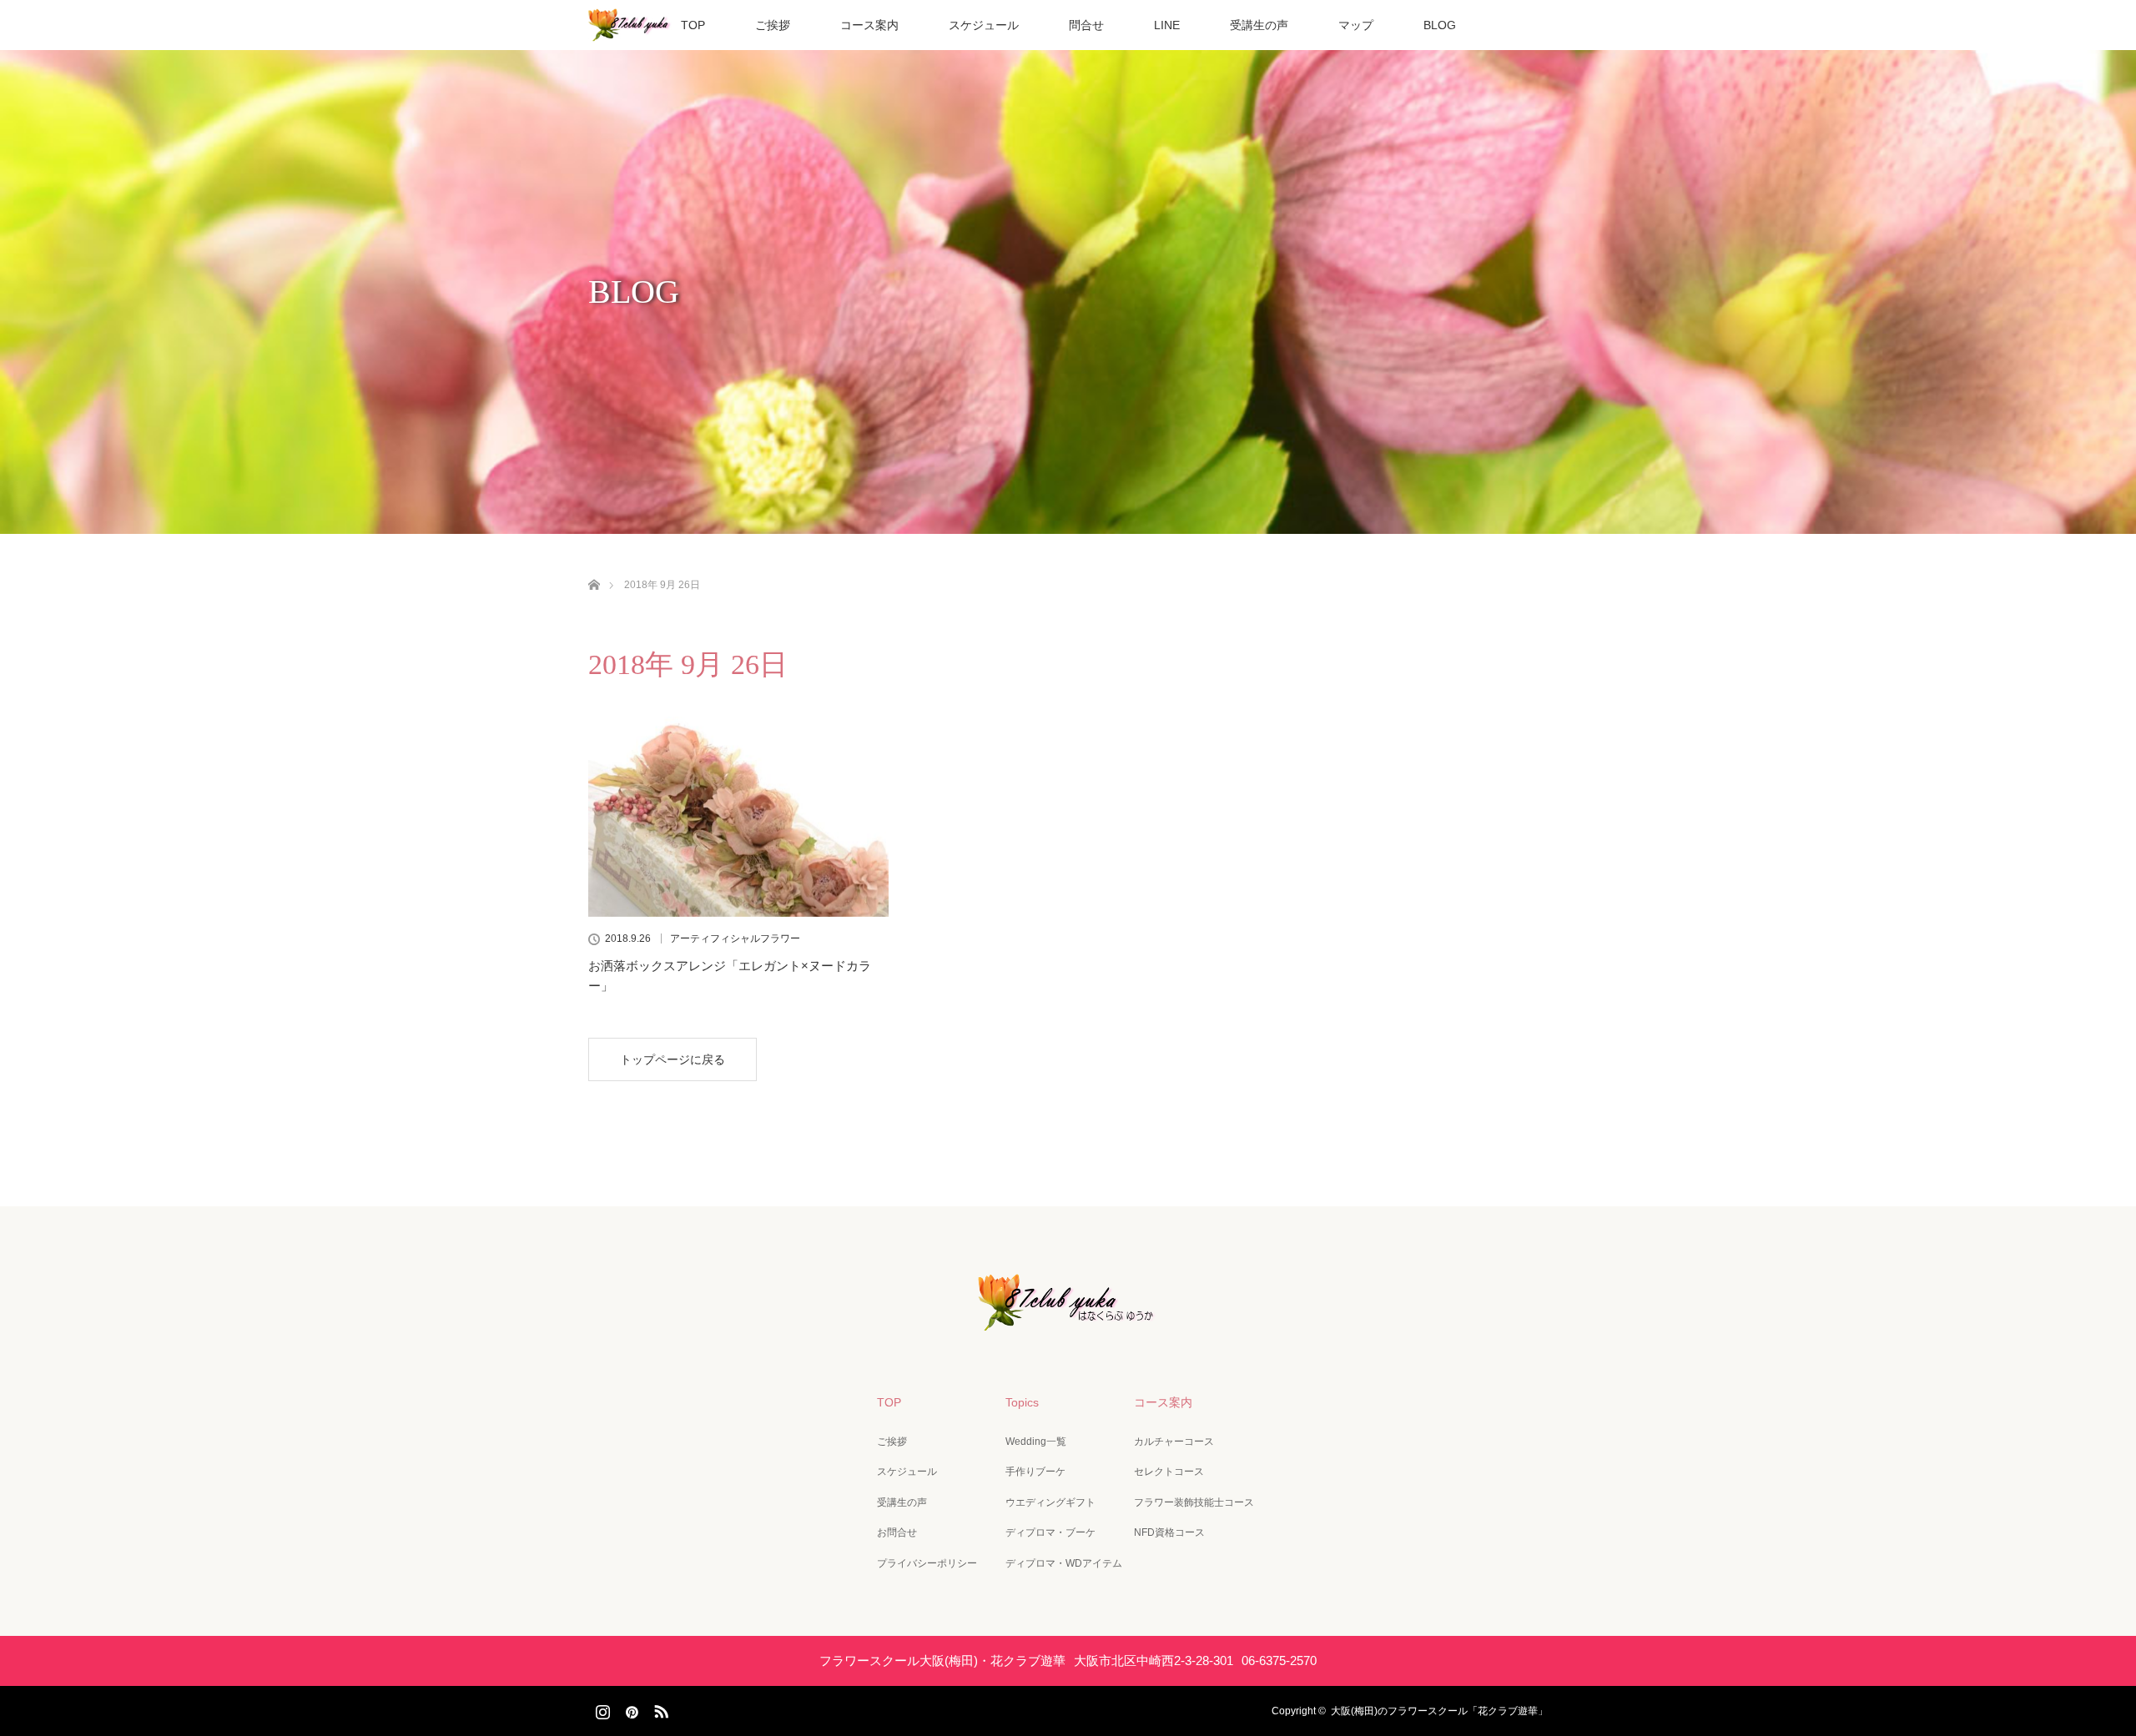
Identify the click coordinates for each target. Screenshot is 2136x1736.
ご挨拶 (773, 25)
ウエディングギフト (1050, 1502)
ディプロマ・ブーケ (1050, 1532)
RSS (659, 1708)
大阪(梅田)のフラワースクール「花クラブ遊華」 (1439, 1711)
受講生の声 (1259, 25)
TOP (693, 25)
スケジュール (984, 25)
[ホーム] (594, 565)
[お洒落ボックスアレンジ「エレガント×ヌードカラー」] (738, 817)
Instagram (601, 1708)
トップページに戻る (673, 1059)
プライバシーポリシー (927, 1563)
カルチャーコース (1174, 1442)
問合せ (1086, 25)
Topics (1022, 1402)
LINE (1167, 25)
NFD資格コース (1169, 1532)
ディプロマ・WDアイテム (1064, 1563)
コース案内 (869, 25)
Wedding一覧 (1036, 1442)
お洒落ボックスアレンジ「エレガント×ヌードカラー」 (730, 976)
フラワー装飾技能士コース (1194, 1502)
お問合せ (897, 1532)
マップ (1356, 25)
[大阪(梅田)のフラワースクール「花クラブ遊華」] (1068, 1319)
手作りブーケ (1035, 1472)
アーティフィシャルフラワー (735, 938)
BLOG (1440, 25)
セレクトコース (1169, 1472)
